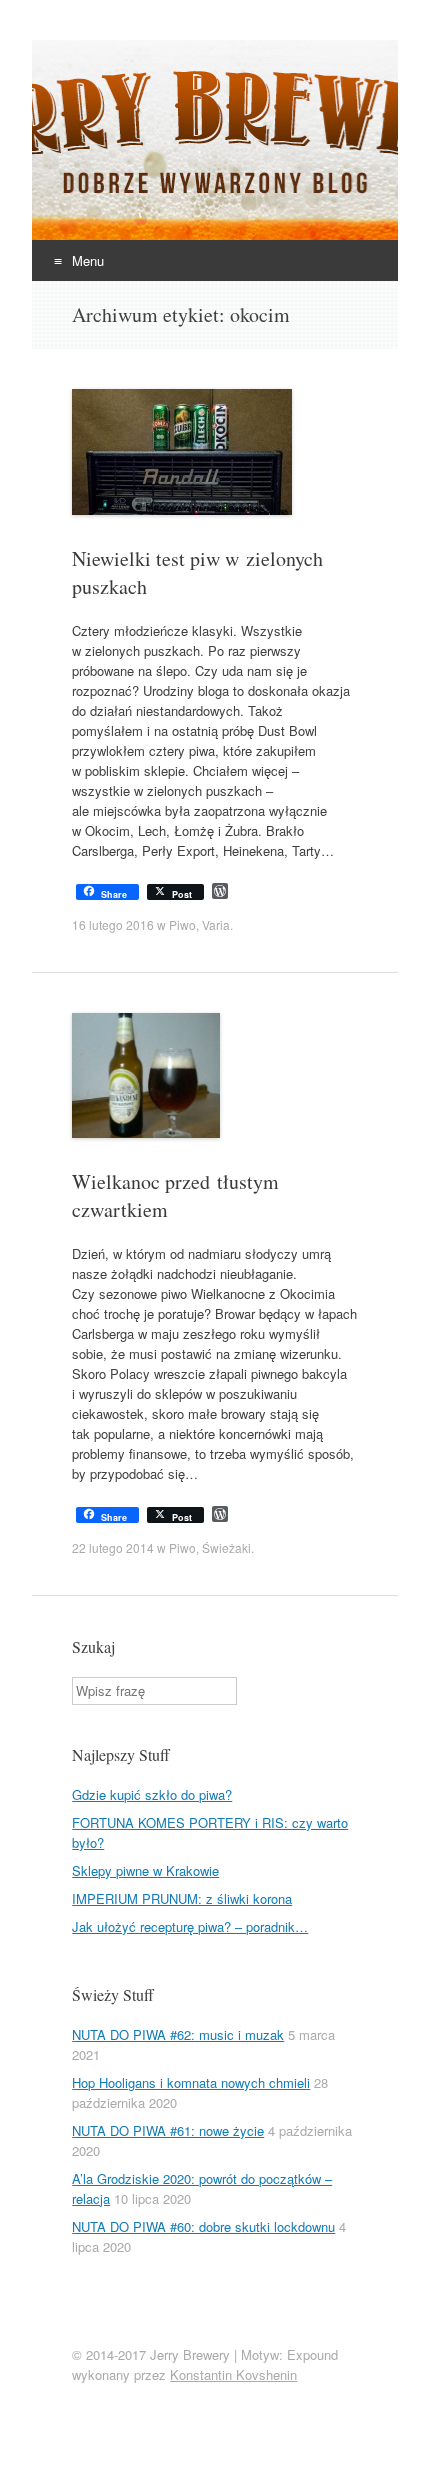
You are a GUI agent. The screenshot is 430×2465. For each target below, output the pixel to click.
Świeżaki (226, 1547)
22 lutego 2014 (113, 1547)
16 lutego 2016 (113, 924)
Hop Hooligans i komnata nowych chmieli (191, 2082)
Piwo (182, 924)
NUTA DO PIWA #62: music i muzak (178, 2034)
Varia (216, 924)
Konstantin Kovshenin (233, 2374)
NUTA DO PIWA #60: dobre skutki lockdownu (203, 2226)
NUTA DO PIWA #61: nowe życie (168, 2130)
